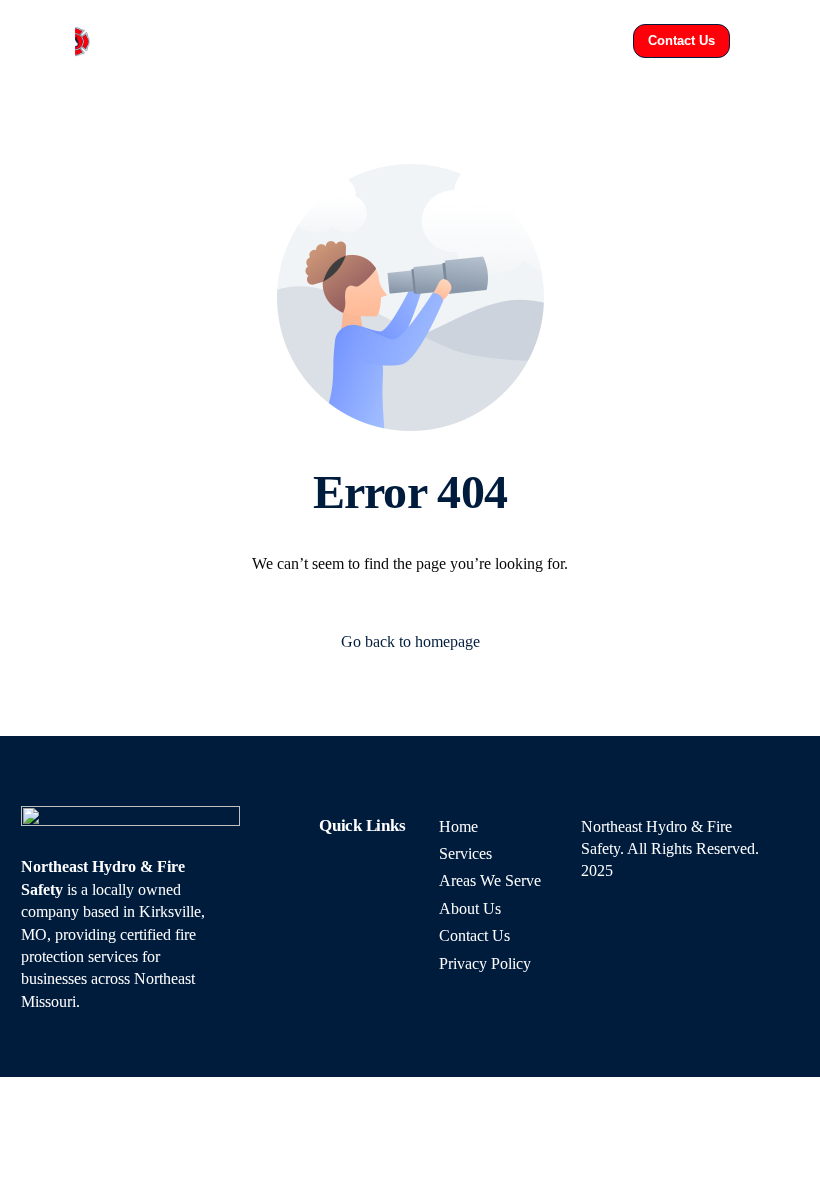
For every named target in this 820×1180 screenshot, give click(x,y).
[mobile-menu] (770, 41)
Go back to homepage (410, 641)
